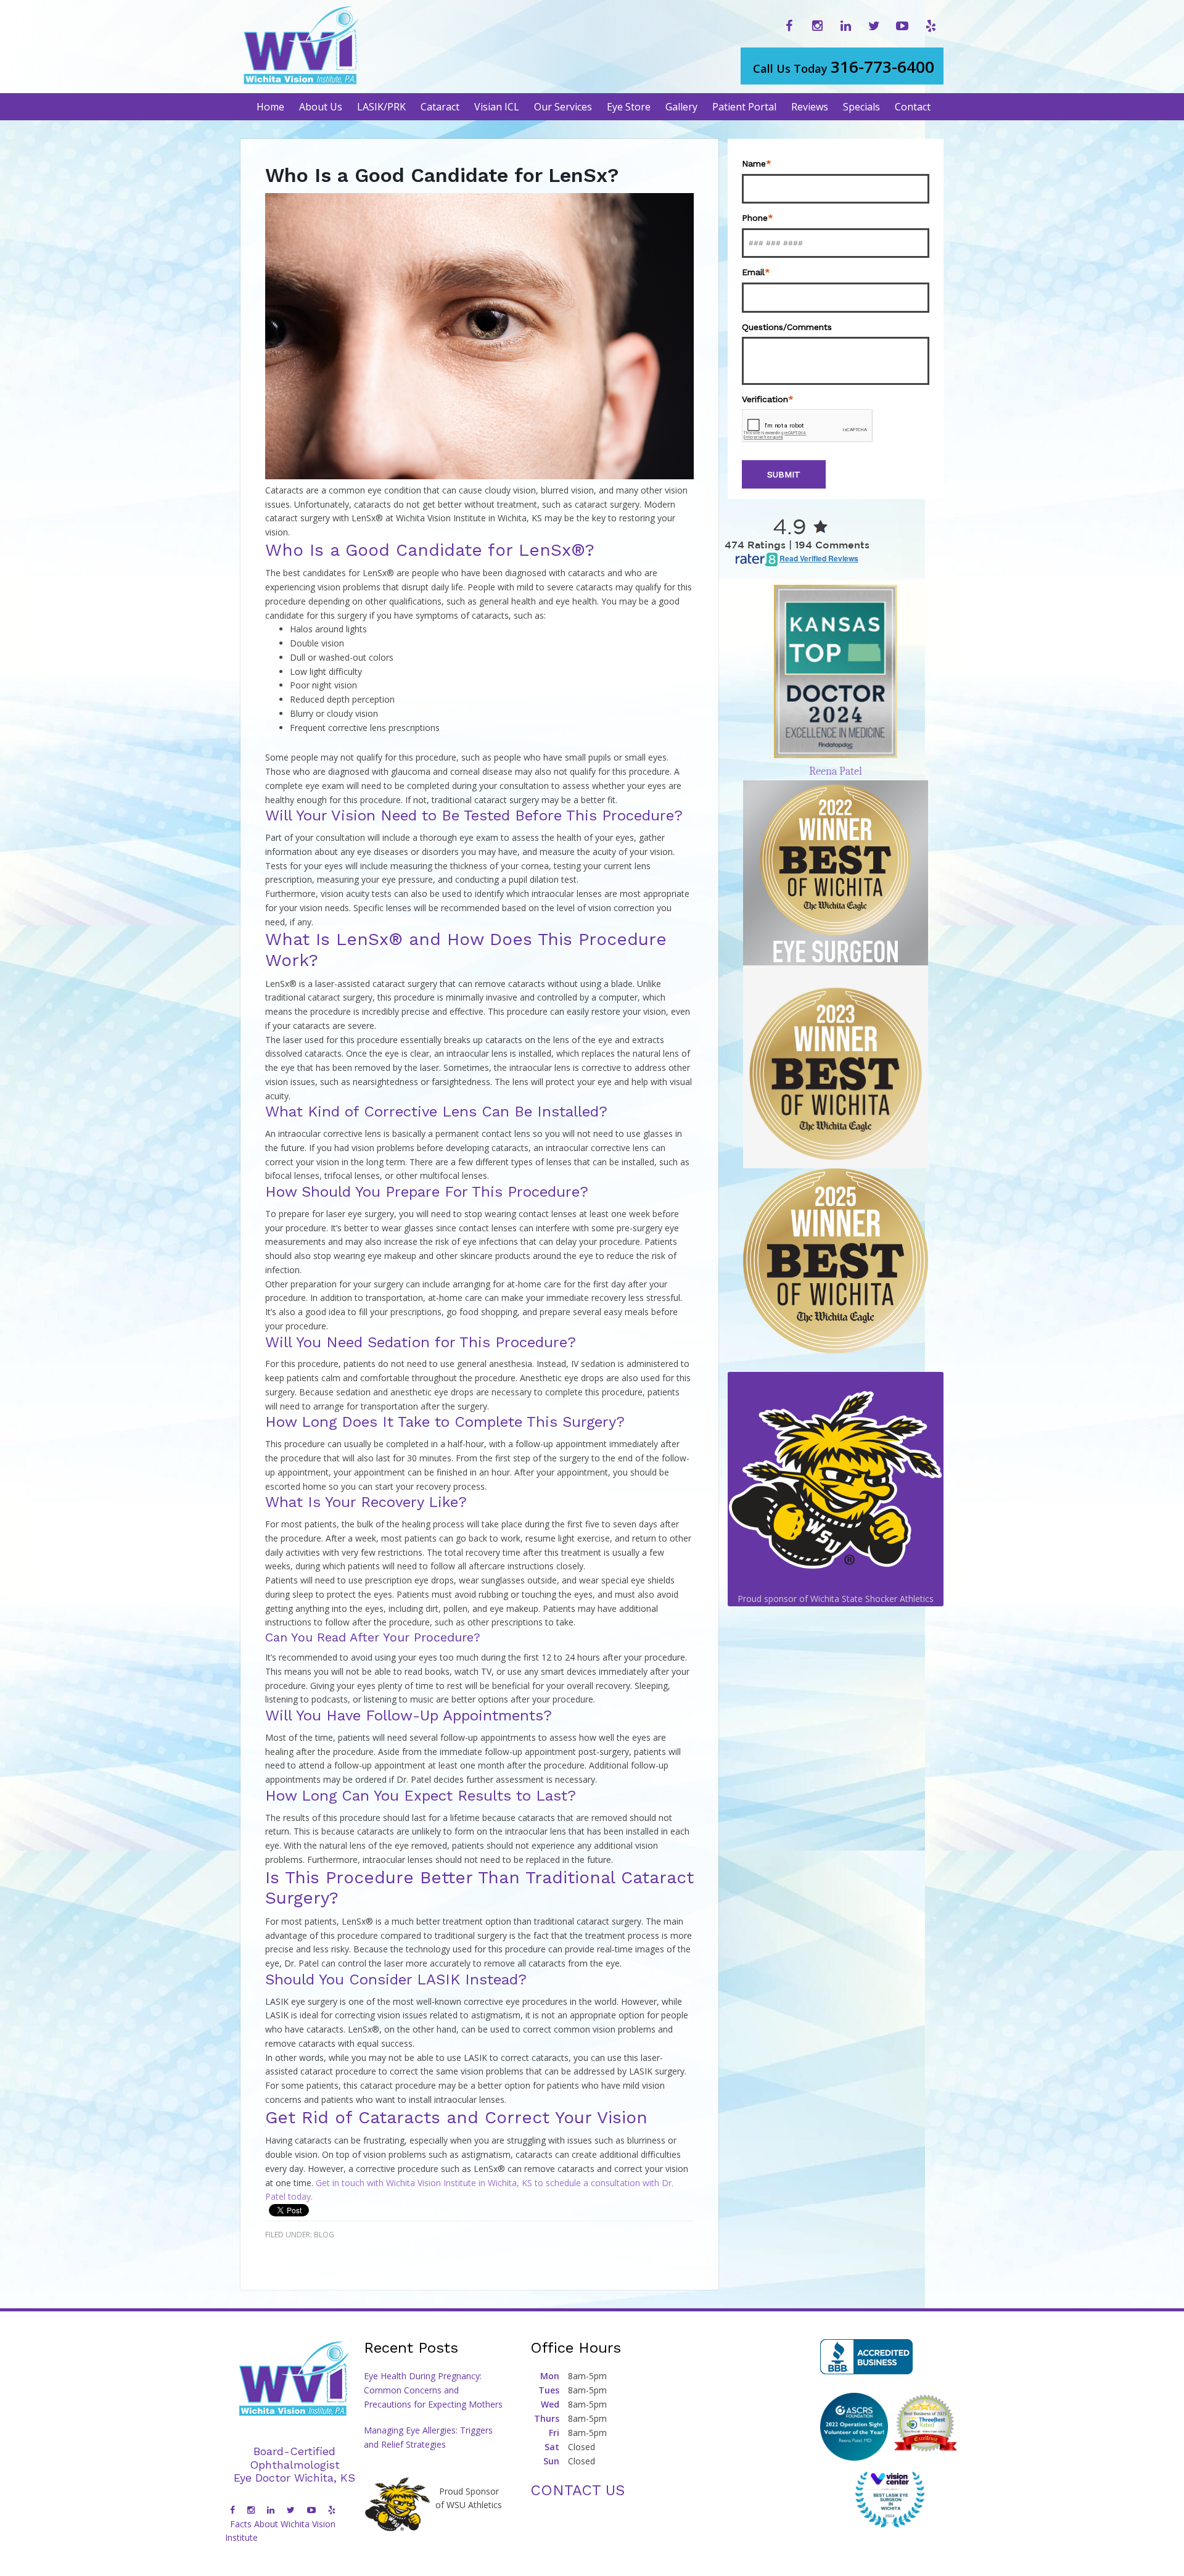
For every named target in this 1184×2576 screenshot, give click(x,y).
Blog (324, 2235)
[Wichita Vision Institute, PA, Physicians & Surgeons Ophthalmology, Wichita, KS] (866, 2357)
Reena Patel (836, 771)
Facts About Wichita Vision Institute (280, 2531)
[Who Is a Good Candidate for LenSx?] (479, 476)
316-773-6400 (844, 67)
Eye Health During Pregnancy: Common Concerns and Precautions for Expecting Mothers (433, 2390)
